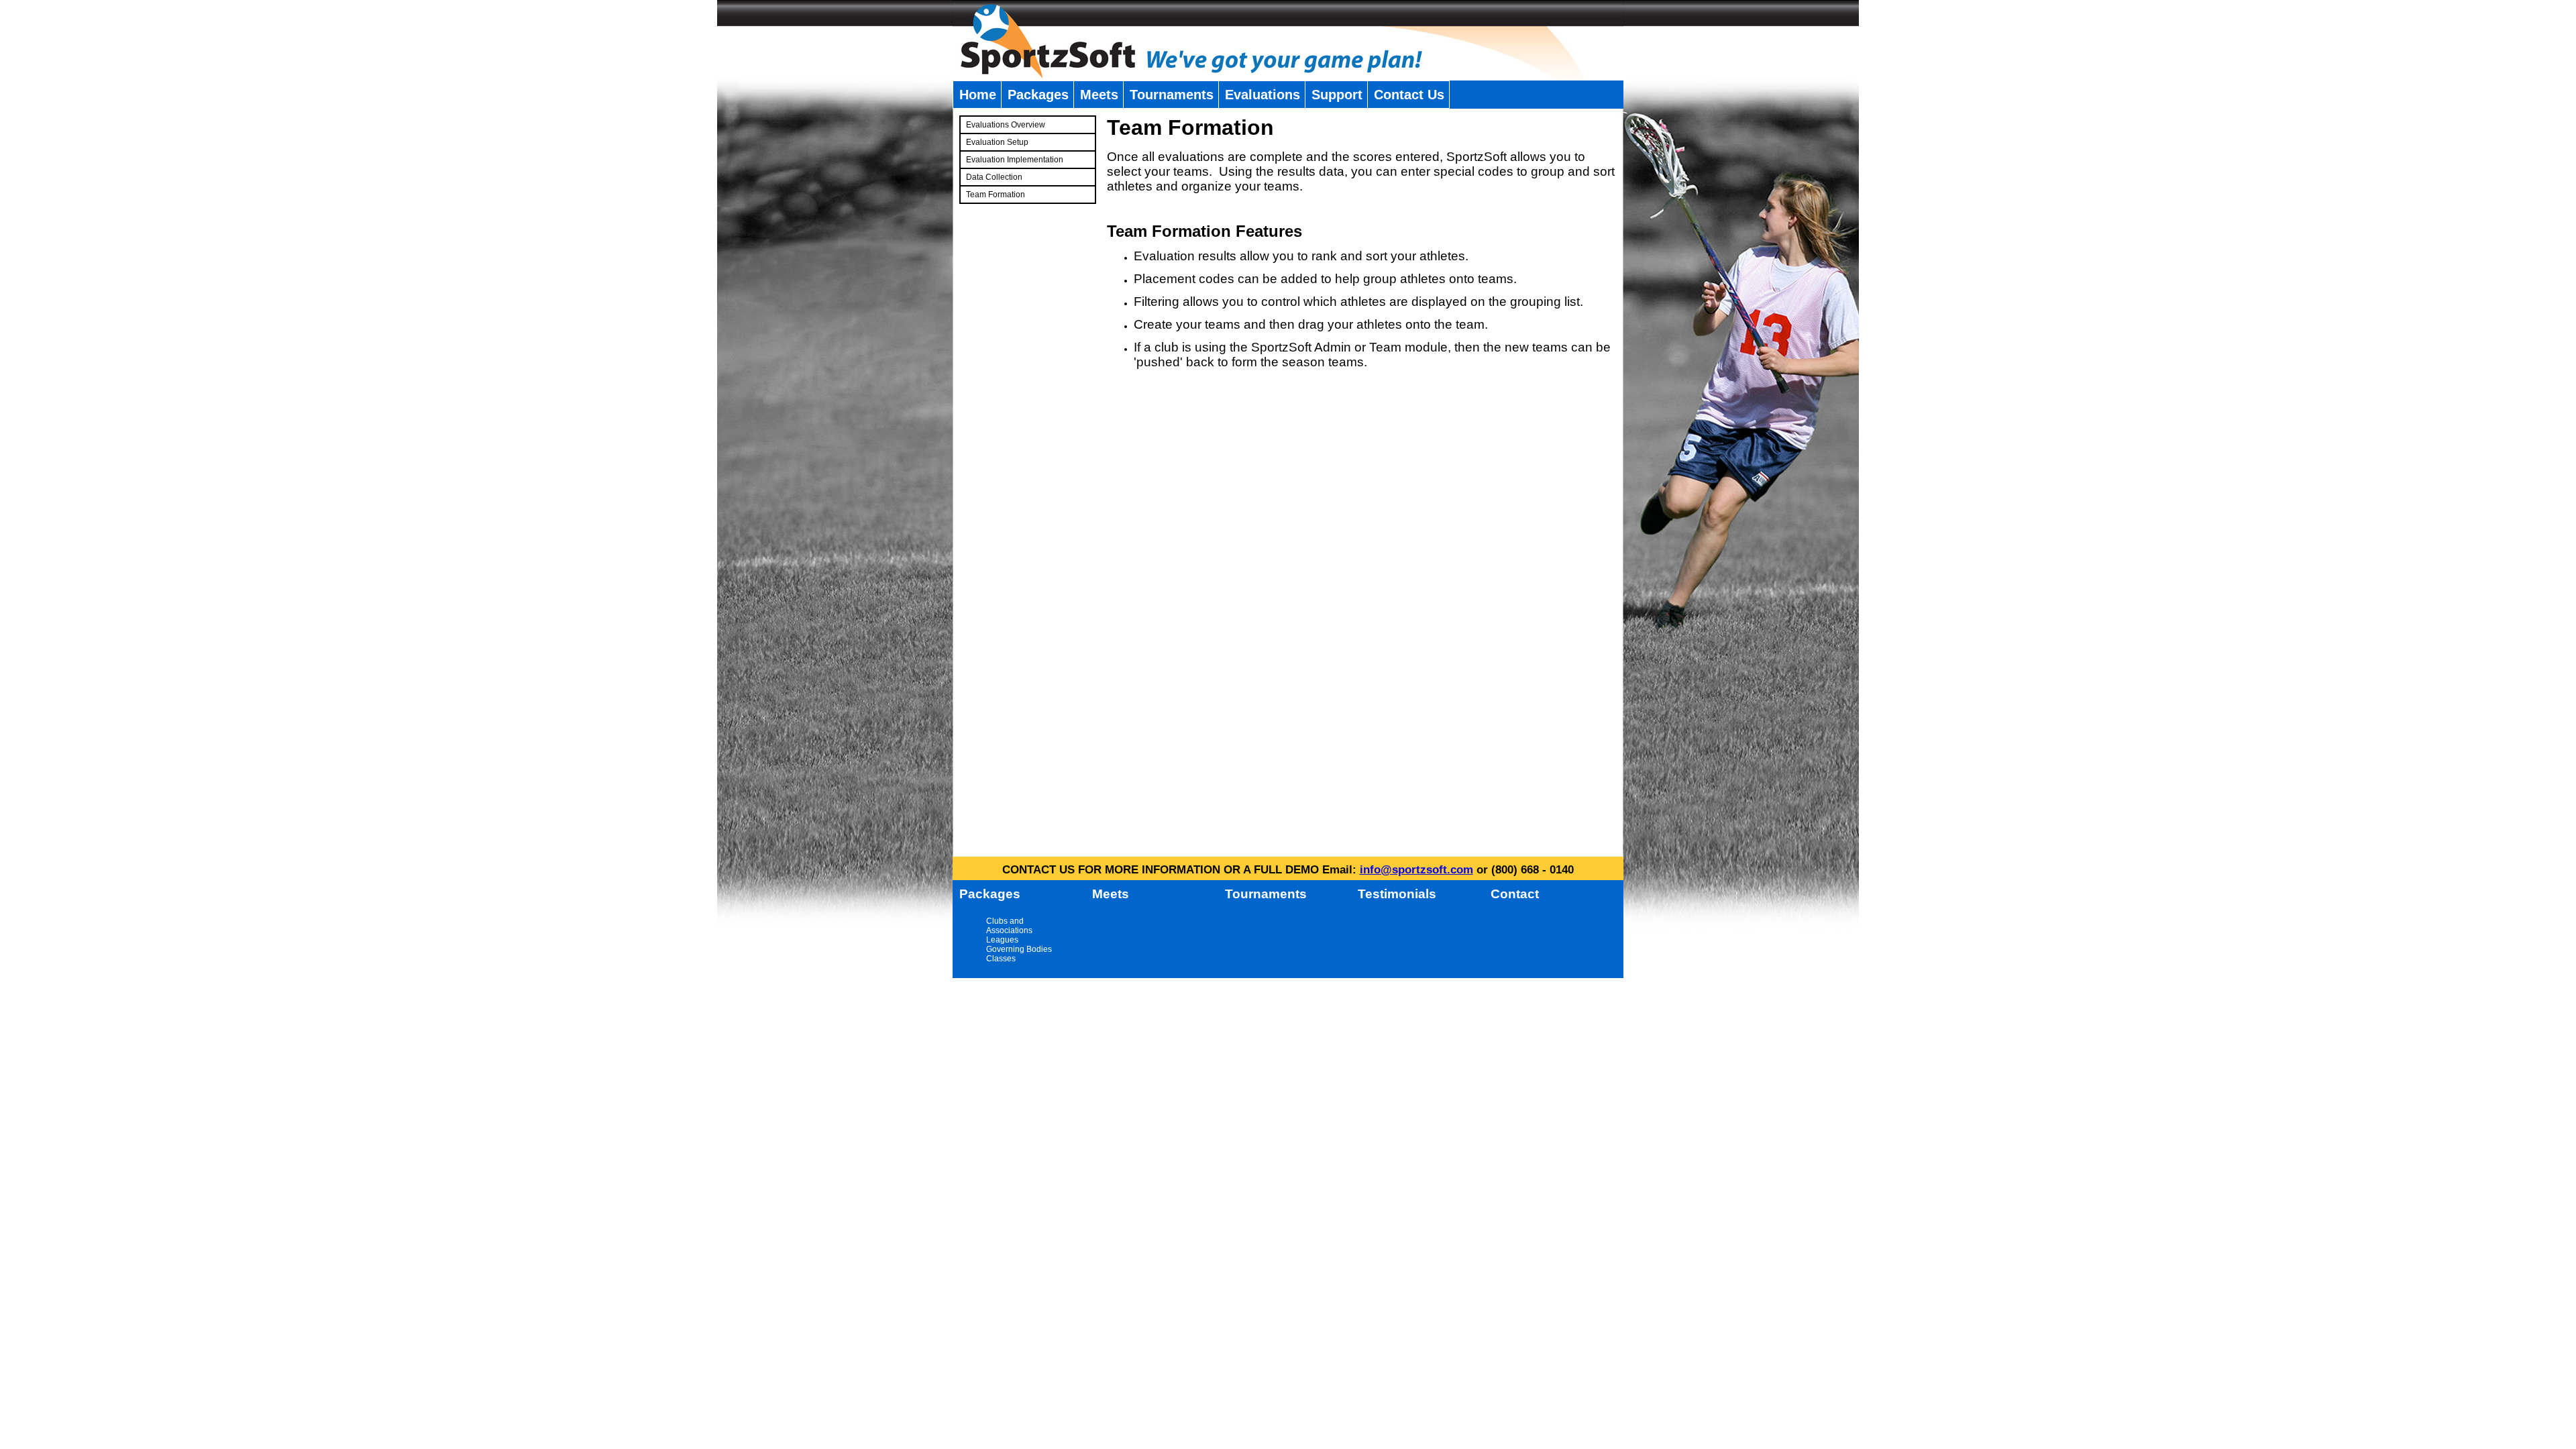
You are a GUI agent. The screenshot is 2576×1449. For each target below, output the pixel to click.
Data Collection (994, 177)
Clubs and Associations (1009, 926)
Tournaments (1172, 95)
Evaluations (1263, 95)
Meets (1099, 95)
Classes (1001, 959)
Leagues (1002, 940)
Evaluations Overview (1006, 125)
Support (1337, 95)
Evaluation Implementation (1015, 160)
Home (978, 95)
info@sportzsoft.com (1416, 870)
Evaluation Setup (997, 142)
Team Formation (996, 195)
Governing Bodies (1019, 949)
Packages (1038, 95)
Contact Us (1409, 95)
